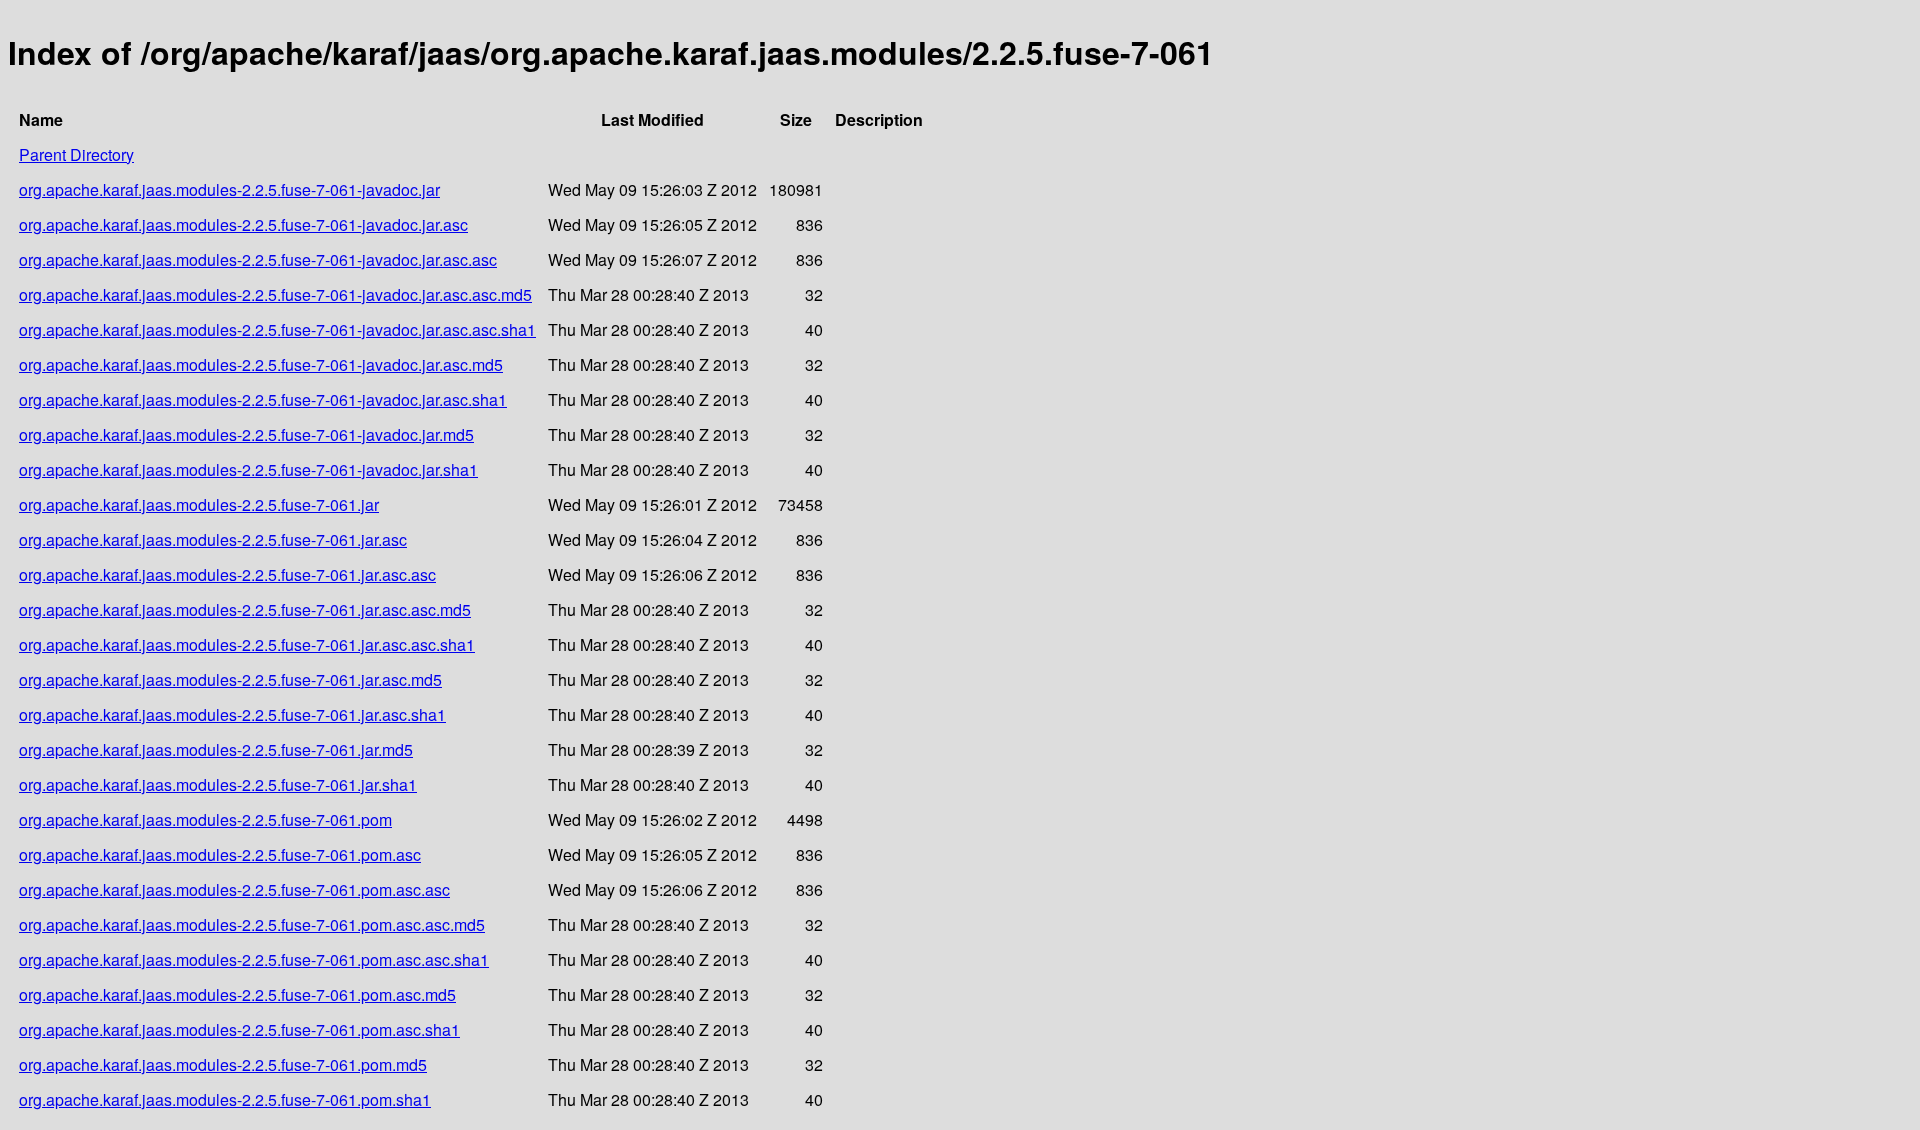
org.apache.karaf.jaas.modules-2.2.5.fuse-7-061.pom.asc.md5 (237, 994)
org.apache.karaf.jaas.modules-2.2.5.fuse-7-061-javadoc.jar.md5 (246, 434)
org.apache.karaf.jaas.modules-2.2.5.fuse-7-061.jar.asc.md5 (230, 679)
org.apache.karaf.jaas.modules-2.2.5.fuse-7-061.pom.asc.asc (234, 889)
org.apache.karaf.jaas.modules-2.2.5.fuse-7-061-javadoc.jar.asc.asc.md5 (275, 294)
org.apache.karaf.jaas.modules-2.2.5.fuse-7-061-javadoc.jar (229, 189)
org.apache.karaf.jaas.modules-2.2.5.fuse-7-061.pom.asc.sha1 (239, 1029)
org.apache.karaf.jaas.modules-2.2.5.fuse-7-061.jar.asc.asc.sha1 (247, 644)
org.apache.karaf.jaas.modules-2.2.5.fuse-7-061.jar (199, 504)
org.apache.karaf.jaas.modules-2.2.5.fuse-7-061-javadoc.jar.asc (243, 224)
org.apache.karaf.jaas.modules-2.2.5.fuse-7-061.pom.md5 (223, 1064)
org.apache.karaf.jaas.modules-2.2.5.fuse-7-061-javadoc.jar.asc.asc (258, 259)
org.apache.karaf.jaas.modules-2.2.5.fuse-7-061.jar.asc (213, 539)
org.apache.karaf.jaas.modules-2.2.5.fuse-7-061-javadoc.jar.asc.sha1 (263, 399)
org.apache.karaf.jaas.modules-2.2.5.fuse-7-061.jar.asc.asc (227, 574)
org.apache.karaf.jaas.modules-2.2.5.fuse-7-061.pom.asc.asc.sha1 (254, 959)
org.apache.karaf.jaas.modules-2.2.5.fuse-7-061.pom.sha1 (225, 1099)
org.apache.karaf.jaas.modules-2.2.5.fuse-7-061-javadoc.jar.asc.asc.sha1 (277, 329)
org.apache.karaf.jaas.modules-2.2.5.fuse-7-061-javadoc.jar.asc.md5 (261, 364)
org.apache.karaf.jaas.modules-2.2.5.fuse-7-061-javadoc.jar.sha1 (248, 469)
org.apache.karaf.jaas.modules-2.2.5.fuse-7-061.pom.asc (220, 854)
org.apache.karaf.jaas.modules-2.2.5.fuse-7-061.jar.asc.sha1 (232, 714)
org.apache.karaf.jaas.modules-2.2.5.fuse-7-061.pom (205, 819)
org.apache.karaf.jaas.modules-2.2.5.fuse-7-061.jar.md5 (216, 749)
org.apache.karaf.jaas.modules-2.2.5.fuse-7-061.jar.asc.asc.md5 (245, 609)
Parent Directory (76, 154)
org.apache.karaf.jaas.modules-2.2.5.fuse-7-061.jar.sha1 (218, 784)
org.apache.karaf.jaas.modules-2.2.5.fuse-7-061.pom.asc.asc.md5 (252, 924)
